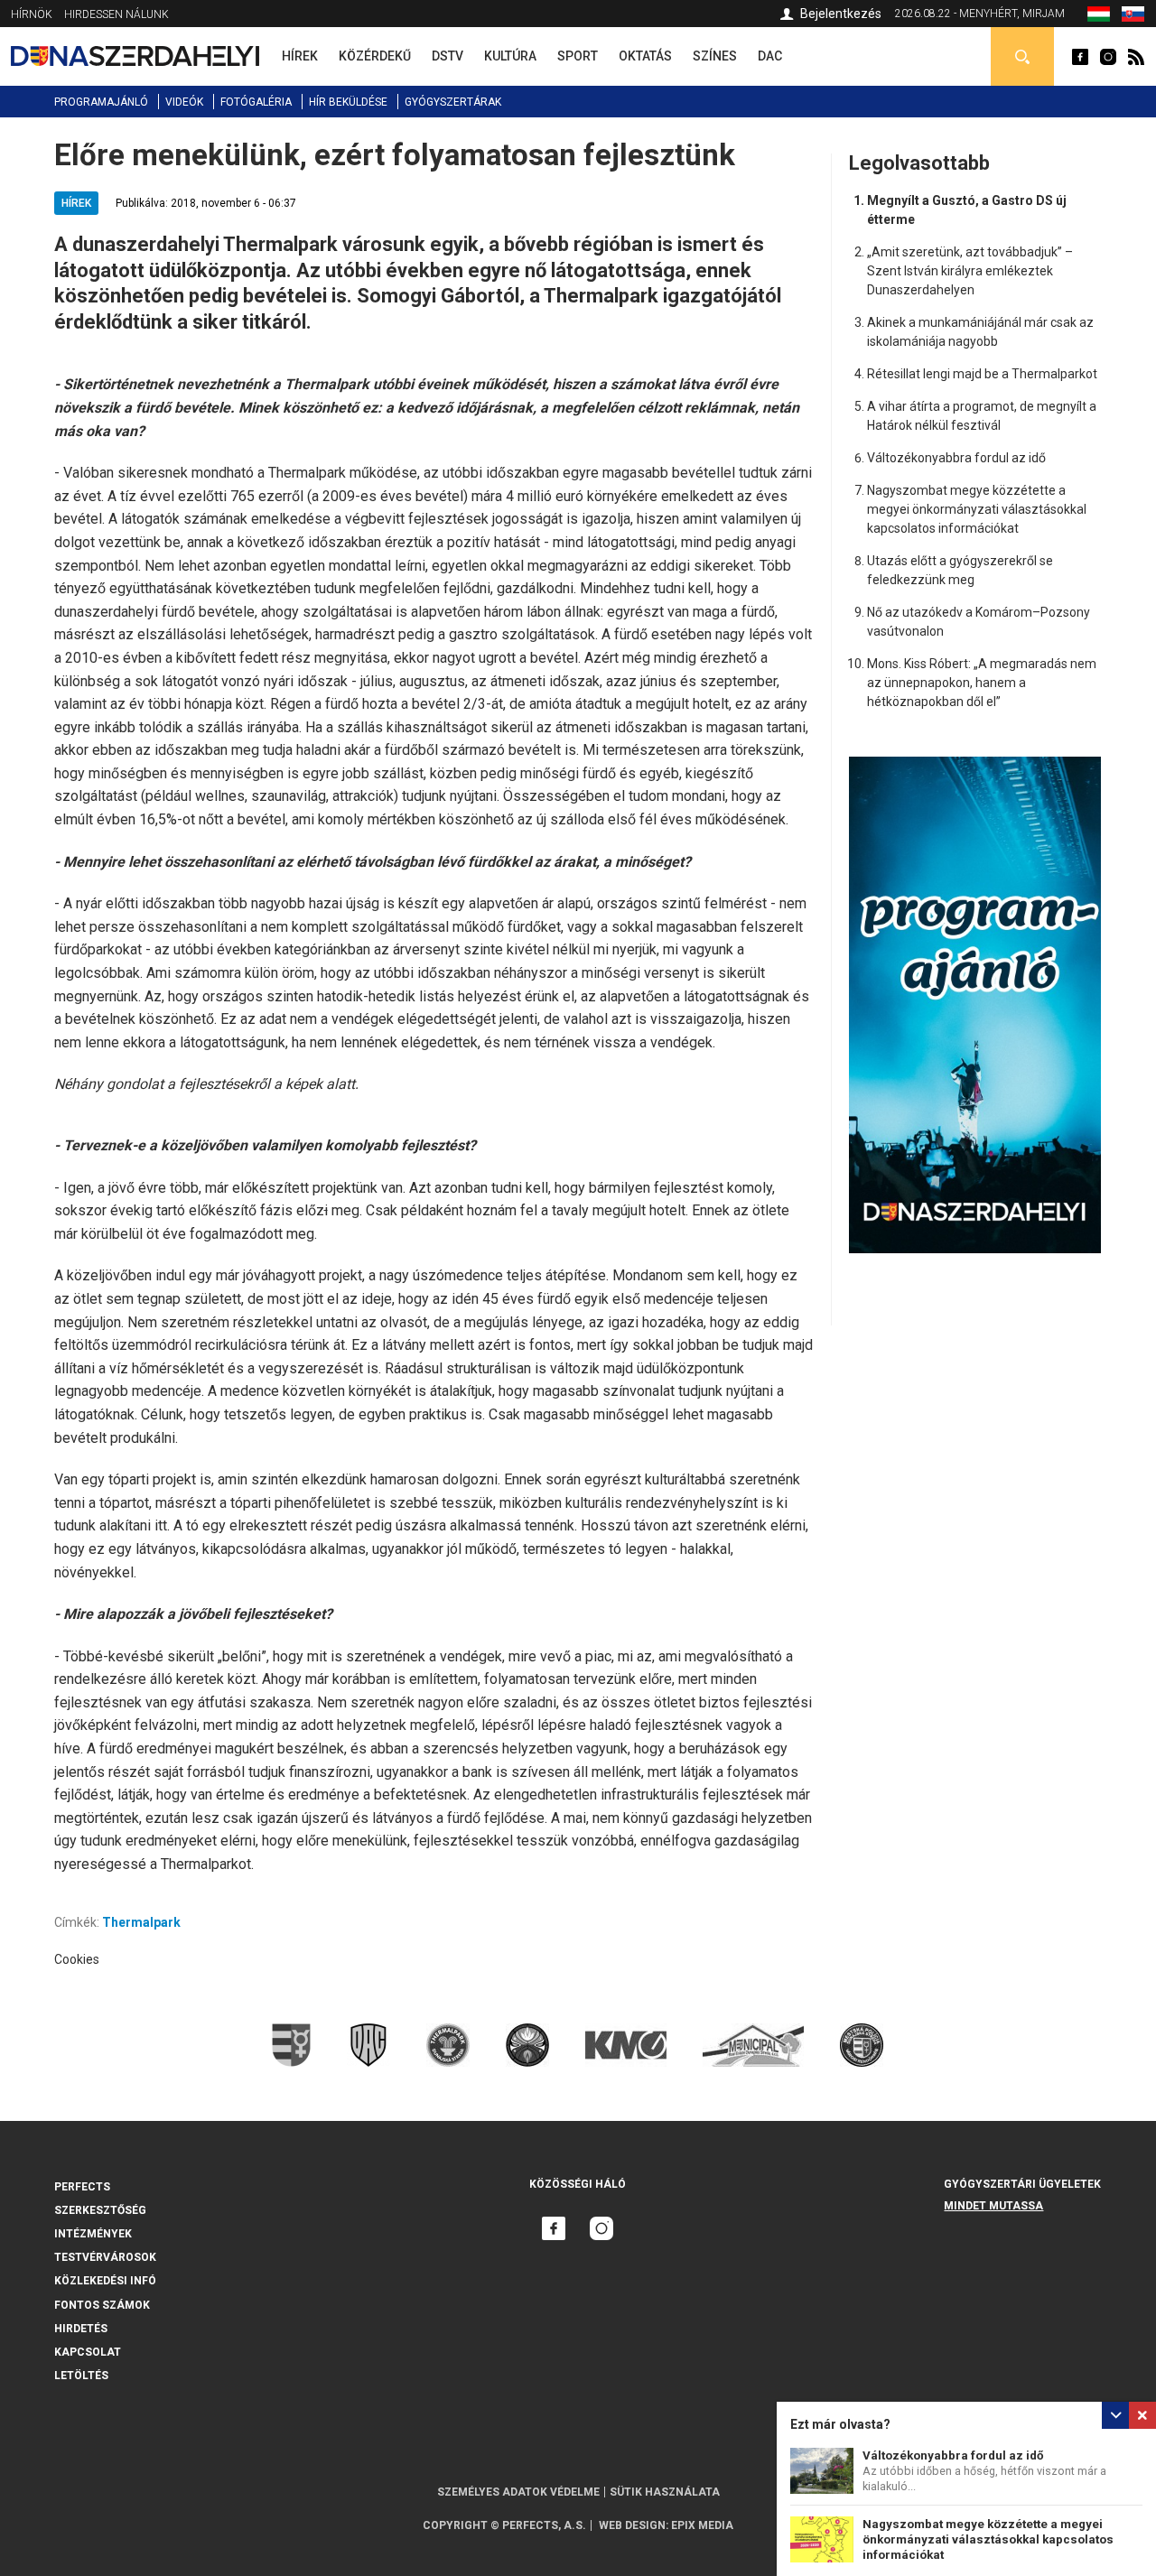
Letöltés (81, 2376)
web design (632, 2525)
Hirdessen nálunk (117, 14)
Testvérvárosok (105, 2257)
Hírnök (32, 14)
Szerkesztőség (100, 2210)
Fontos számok (102, 2305)
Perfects (82, 2187)
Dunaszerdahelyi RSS (1136, 57)
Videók (184, 102)
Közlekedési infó (105, 2281)
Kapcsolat (88, 2352)
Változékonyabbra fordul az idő (953, 2455)
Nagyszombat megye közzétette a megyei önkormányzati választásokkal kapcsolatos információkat (988, 2539)
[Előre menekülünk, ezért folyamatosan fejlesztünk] (1099, 17)
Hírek (76, 203)
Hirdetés (81, 2329)
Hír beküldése (348, 102)
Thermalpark (141, 1922)
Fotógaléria (256, 102)
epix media (702, 2525)
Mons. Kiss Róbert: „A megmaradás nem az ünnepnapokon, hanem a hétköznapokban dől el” (982, 683)
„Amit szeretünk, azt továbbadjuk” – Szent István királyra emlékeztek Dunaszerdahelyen (970, 271)
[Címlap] (135, 56)
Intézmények (93, 2234)
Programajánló (101, 102)
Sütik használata (665, 2492)
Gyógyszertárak (453, 102)
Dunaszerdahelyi (1080, 57)
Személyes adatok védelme (518, 2492)
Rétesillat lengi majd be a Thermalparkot (982, 374)
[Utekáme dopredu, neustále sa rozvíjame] (1133, 17)
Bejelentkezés (841, 14)
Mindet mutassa (993, 2206)
